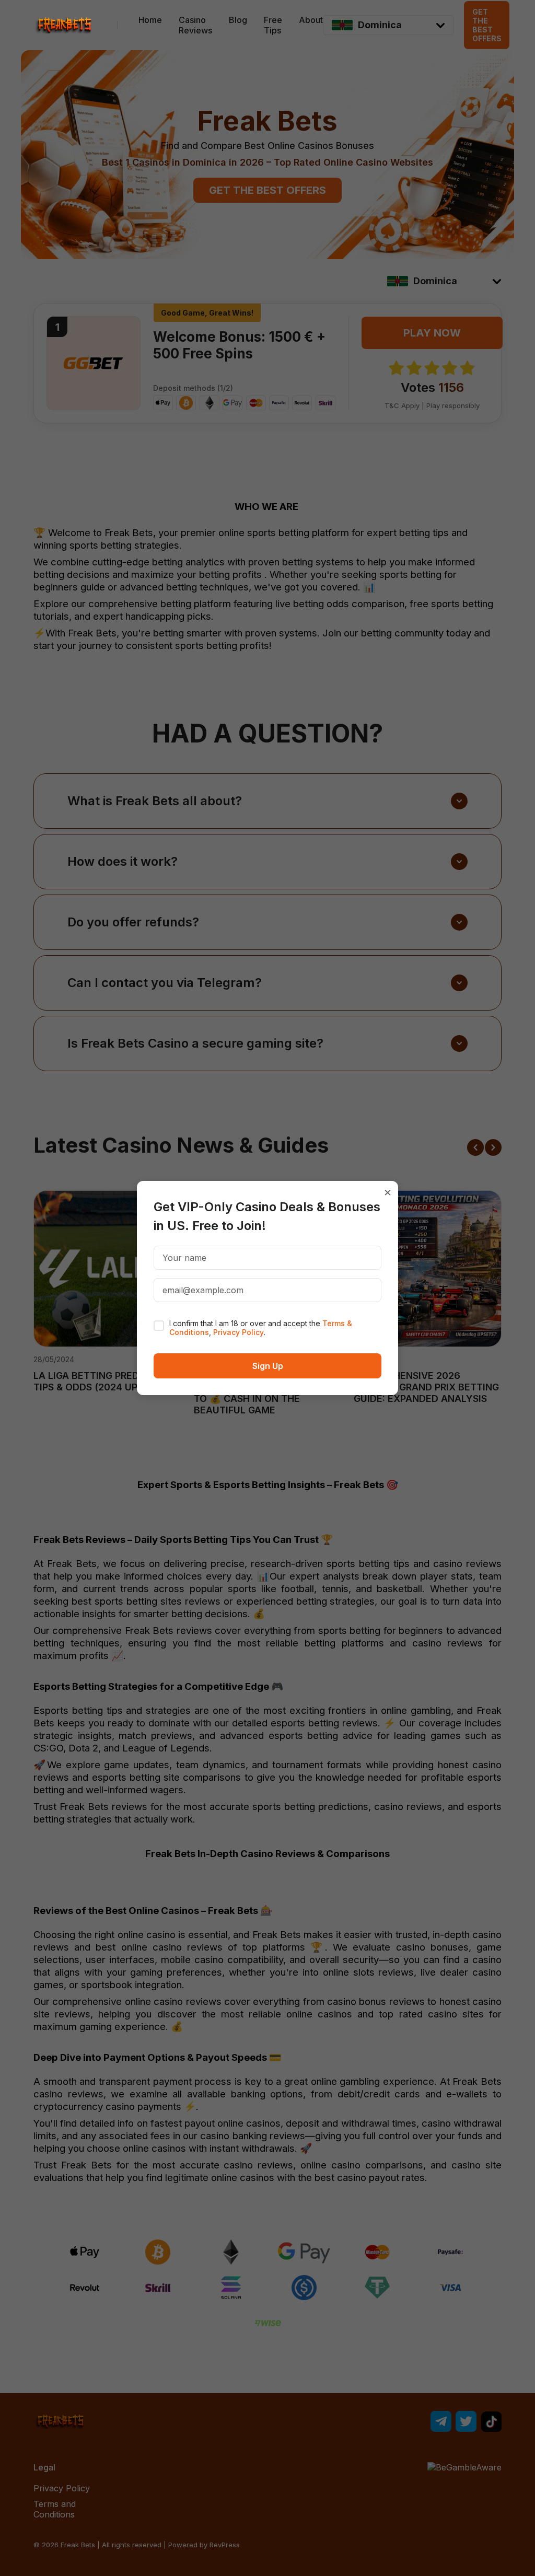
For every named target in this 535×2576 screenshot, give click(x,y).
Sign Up (268, 1366)
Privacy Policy (239, 1332)
